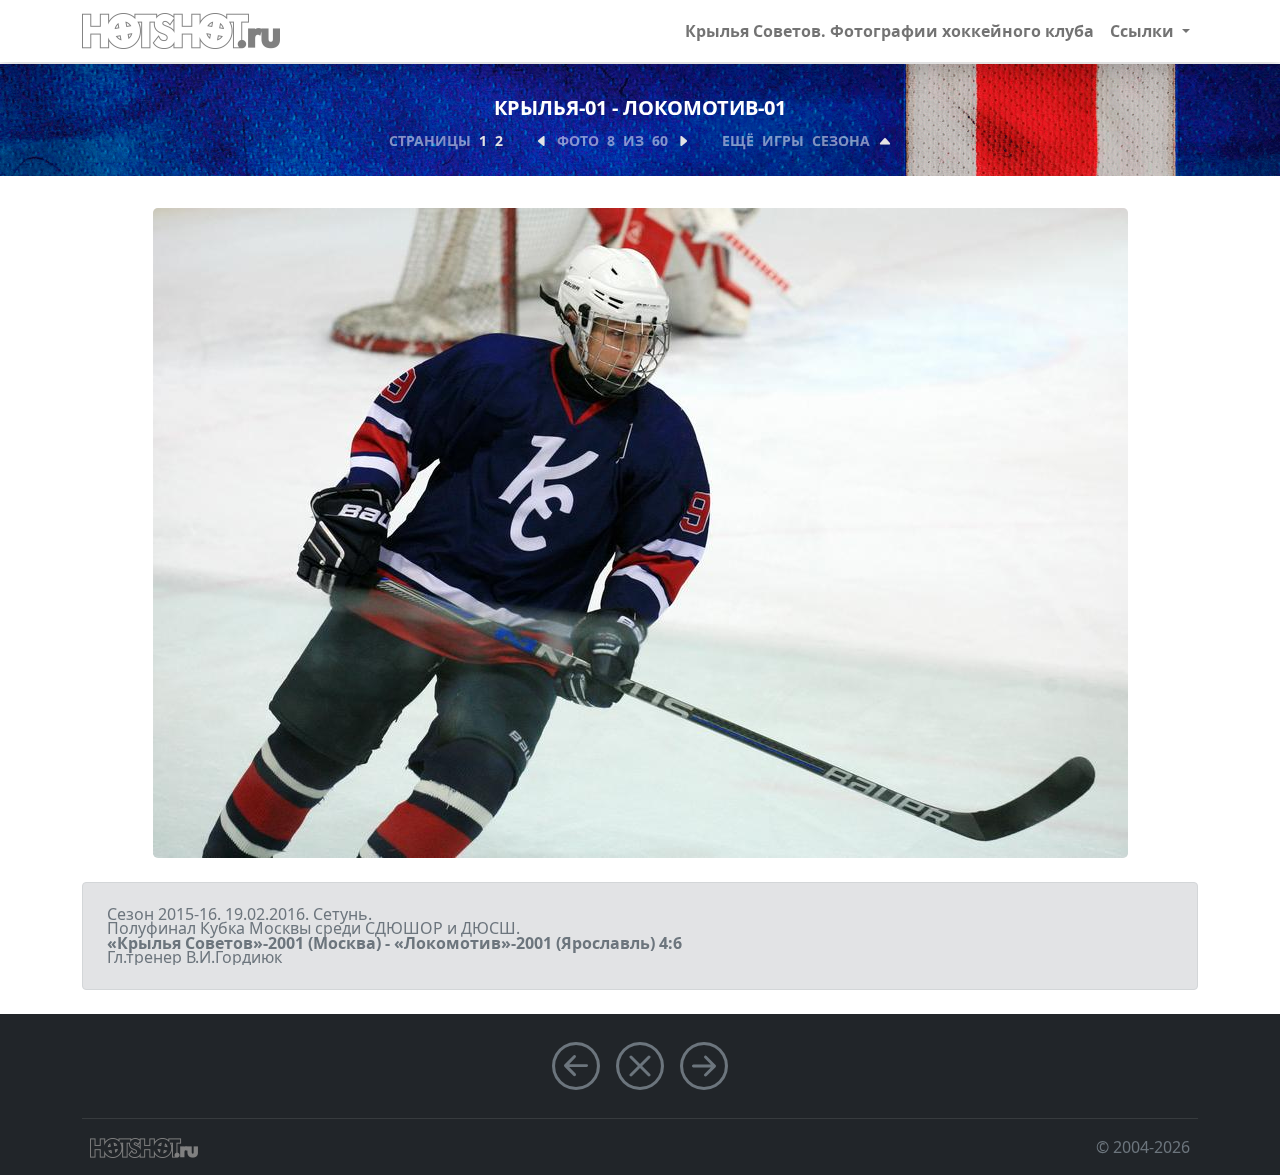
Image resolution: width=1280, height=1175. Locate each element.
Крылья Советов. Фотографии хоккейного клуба (889, 31)
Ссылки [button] (1144, 31)
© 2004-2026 (1143, 1147)
